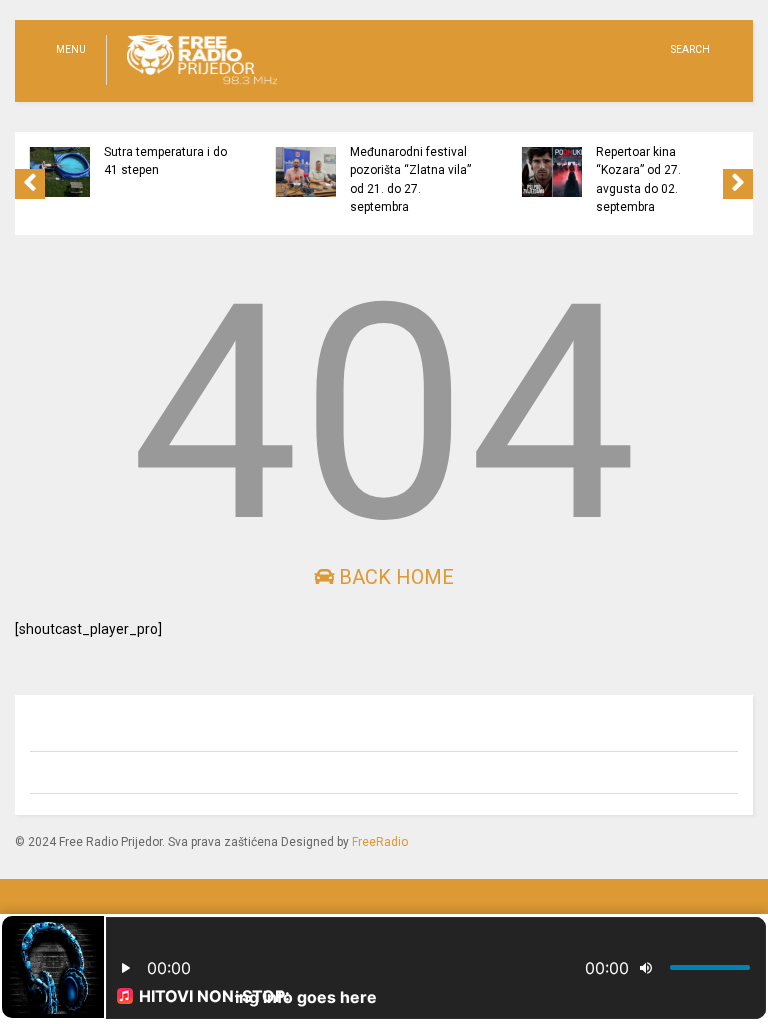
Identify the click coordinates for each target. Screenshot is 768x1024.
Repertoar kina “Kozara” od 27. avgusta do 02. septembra (638, 179)
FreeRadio (380, 842)
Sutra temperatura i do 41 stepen (165, 161)
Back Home (394, 577)
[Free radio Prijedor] (191, 86)
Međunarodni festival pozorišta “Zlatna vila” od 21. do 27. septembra (410, 179)
